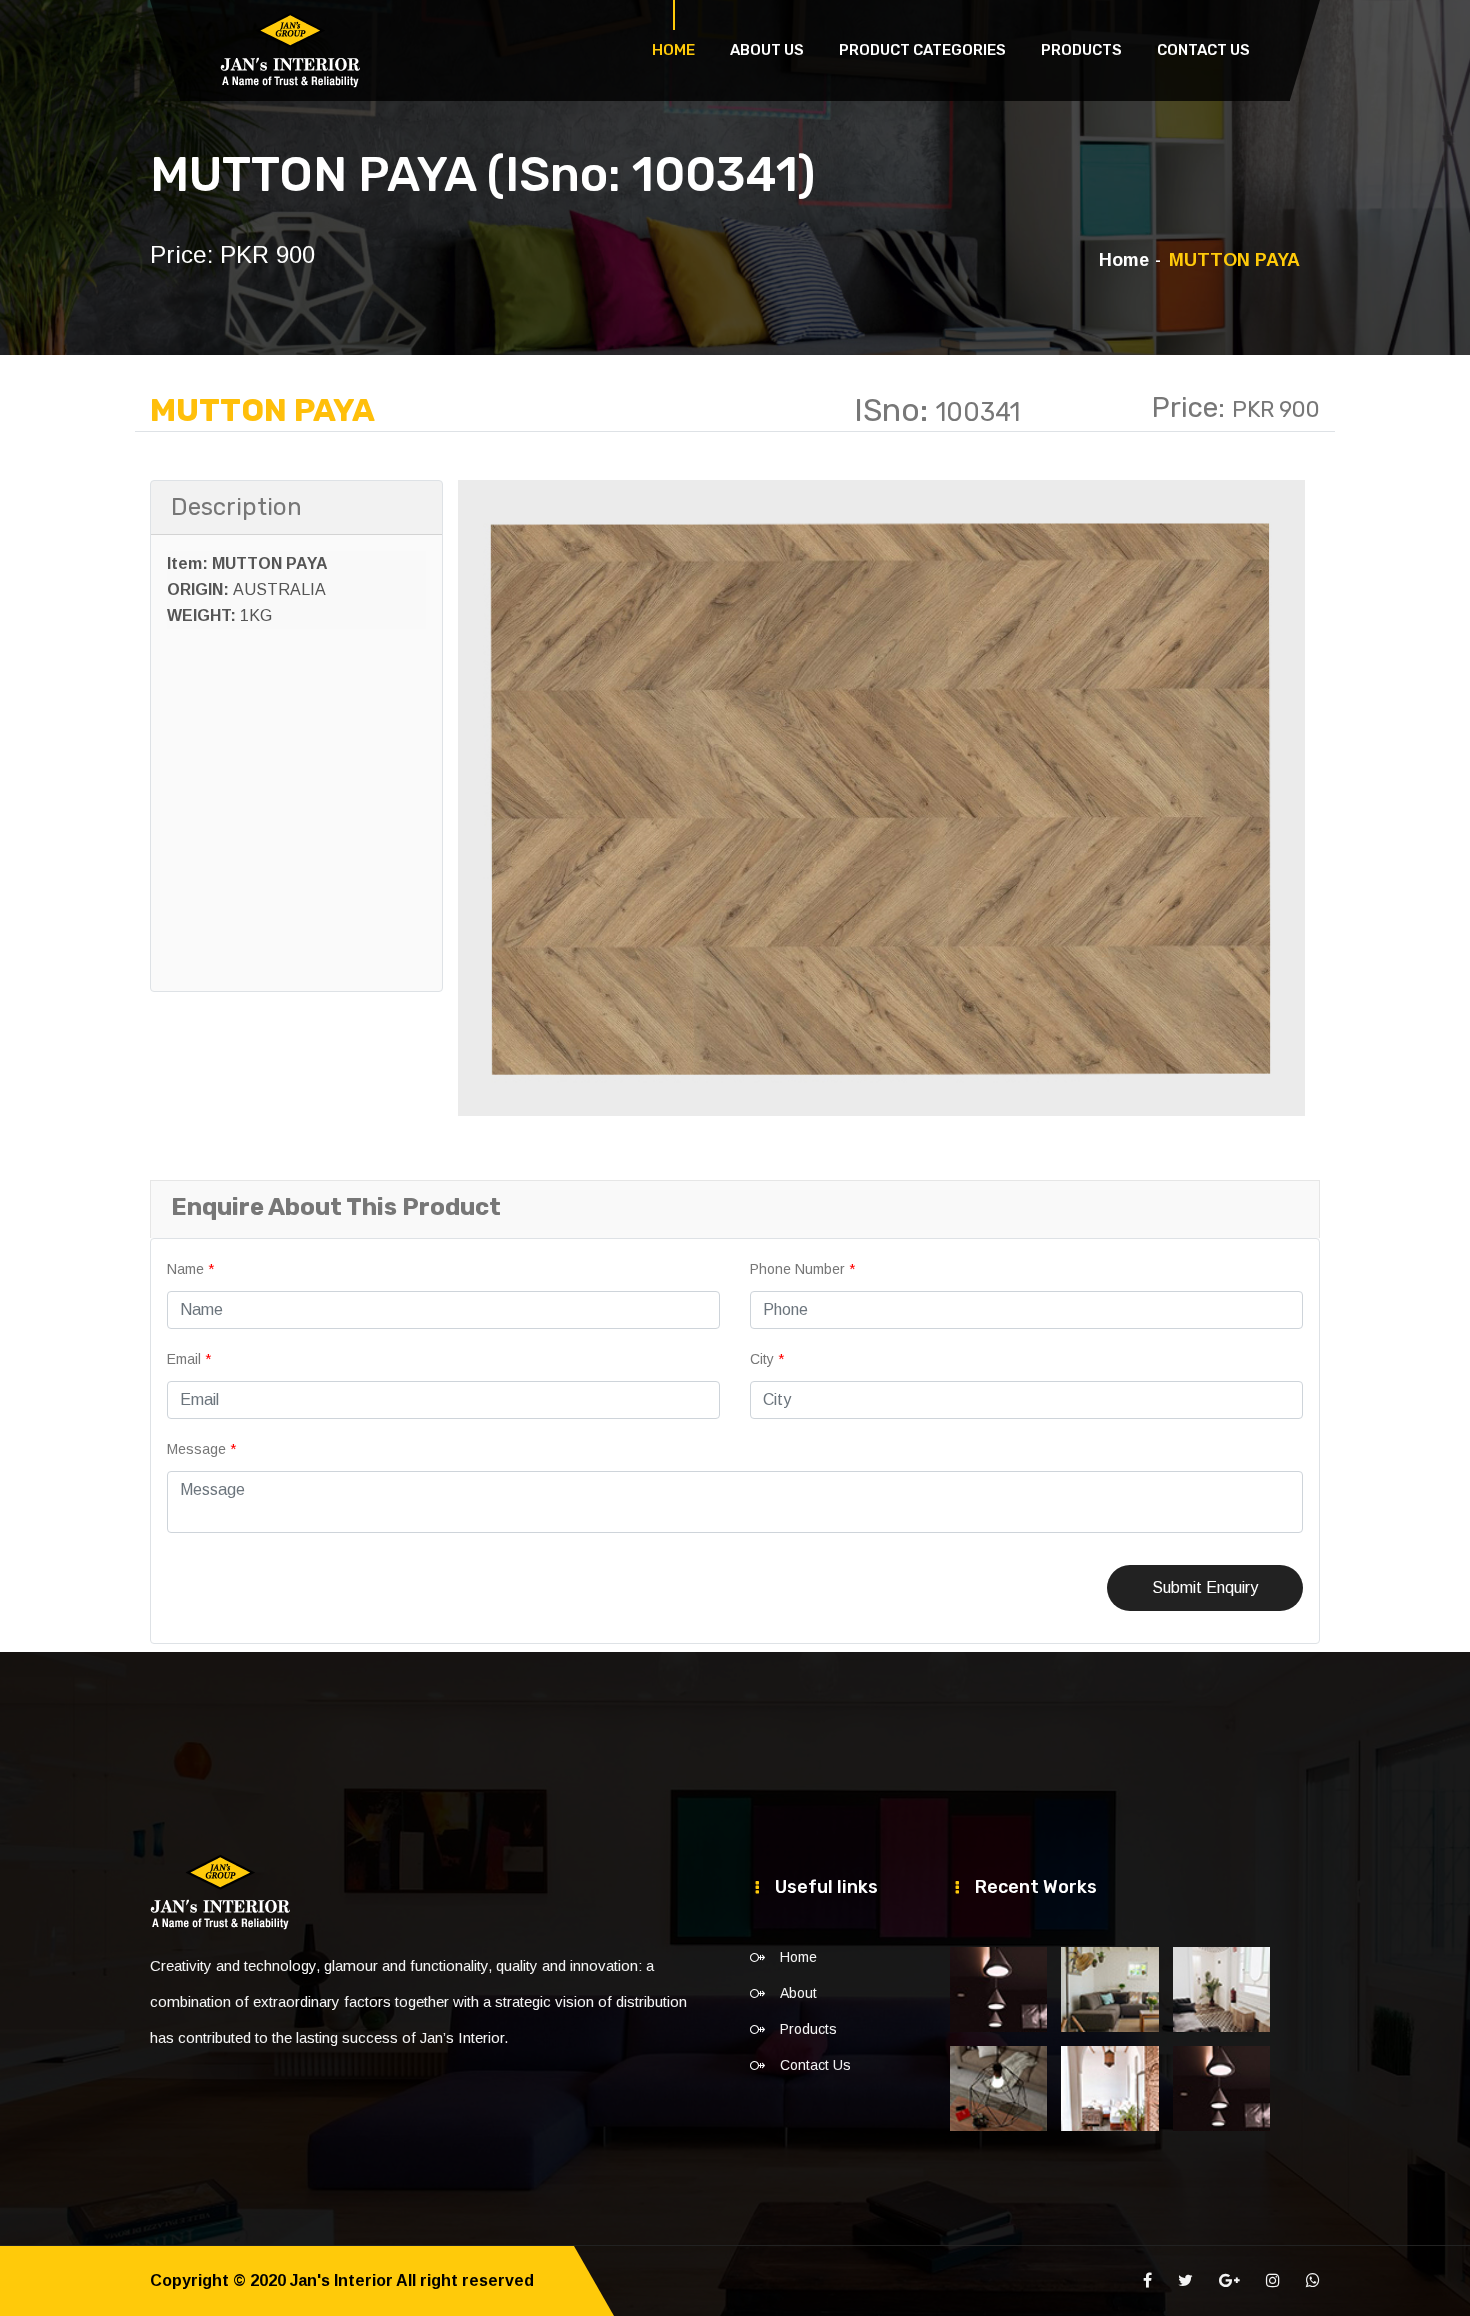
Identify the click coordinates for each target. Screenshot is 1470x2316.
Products (1081, 50)
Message (201, 1449)
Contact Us (1203, 50)
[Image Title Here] (998, 1989)
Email (189, 1359)
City (767, 1359)
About (798, 1993)
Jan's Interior (341, 2280)
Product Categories (922, 50)
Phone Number (802, 1269)
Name (190, 1269)
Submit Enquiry (1205, 1587)
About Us (767, 50)
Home (673, 50)
